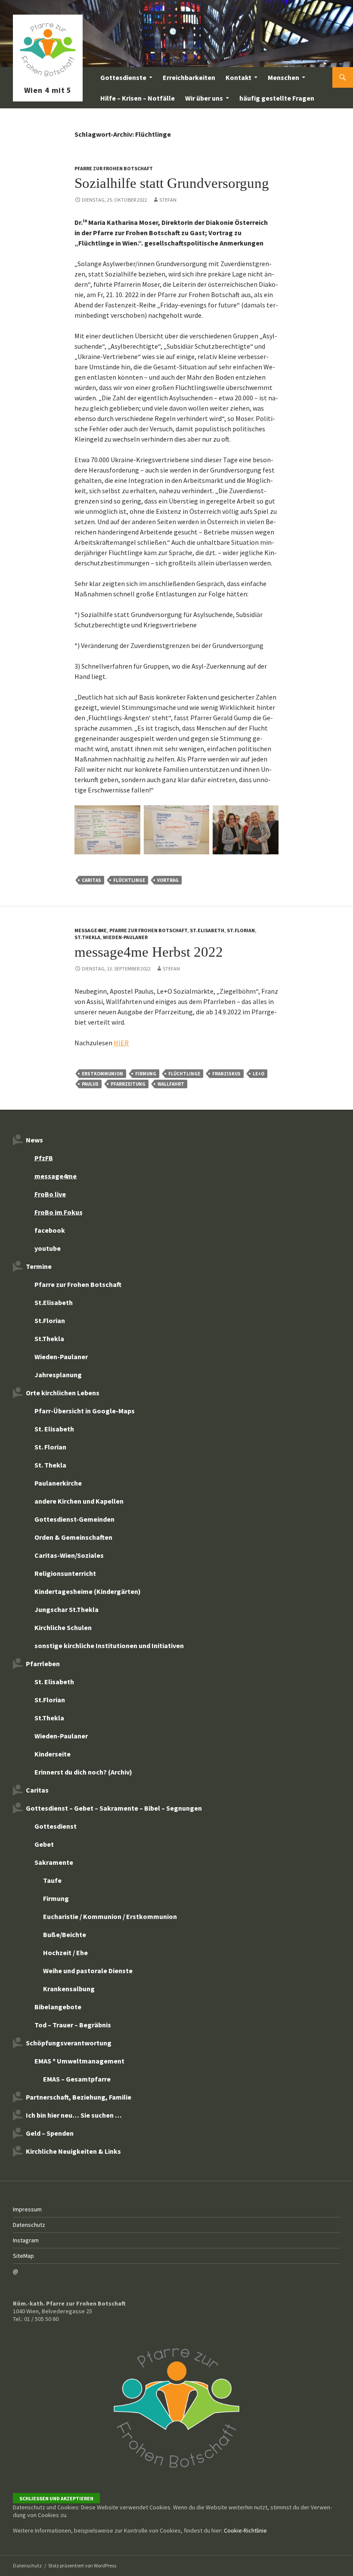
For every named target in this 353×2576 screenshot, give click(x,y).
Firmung (146, 1074)
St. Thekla (50, 1465)
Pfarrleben (43, 1664)
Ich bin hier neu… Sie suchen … (74, 2115)
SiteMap (23, 2256)
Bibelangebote (58, 2007)
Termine (39, 1266)
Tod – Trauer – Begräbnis (73, 2025)
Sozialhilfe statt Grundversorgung (172, 183)
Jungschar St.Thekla (67, 1609)
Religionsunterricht (65, 1573)
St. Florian (50, 1447)
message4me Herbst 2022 (149, 952)
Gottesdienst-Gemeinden (74, 1519)
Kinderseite (53, 1754)
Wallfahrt (171, 1084)
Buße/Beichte (65, 1934)
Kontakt (238, 77)
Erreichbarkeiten (189, 77)
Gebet (44, 1844)
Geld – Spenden (50, 2133)
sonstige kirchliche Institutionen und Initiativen (109, 1646)
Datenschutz (29, 2225)
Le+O (259, 1074)
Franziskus (226, 1074)
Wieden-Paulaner (125, 937)
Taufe (52, 1880)
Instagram (26, 2240)
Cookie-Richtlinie (245, 2530)
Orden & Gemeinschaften (73, 1537)
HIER (121, 1043)
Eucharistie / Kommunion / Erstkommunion (110, 1916)
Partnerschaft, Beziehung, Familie (79, 2097)
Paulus (90, 1084)
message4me (91, 930)
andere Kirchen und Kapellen (79, 1501)
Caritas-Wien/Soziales (69, 1555)
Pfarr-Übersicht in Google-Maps (85, 1411)
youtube (48, 1248)
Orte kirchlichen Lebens (63, 1393)
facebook (50, 1230)
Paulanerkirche (58, 1483)
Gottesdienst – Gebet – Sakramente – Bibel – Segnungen (114, 1808)
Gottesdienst (56, 1826)
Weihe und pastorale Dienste (88, 1971)
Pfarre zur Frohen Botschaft (48, 77)
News (34, 1140)
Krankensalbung (69, 1989)
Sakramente (54, 1862)
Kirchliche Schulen (63, 1627)
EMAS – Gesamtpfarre (77, 2079)
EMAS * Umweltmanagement (79, 2061)
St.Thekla (87, 937)
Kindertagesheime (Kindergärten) (88, 1591)
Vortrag (168, 880)
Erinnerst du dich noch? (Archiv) (83, 1772)
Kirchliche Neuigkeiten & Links (73, 2151)
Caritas (91, 880)
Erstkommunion (102, 1074)
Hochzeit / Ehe (65, 1953)
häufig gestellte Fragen (277, 98)
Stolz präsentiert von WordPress (82, 2565)
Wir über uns (204, 98)
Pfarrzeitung (128, 1084)
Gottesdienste (123, 77)
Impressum (27, 2209)
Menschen (283, 77)
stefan (168, 200)
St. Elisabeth (54, 1429)
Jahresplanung (58, 1375)
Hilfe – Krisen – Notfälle (138, 98)
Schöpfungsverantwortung (69, 2043)
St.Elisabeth (207, 930)
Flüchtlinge (129, 880)
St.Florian (241, 930)
